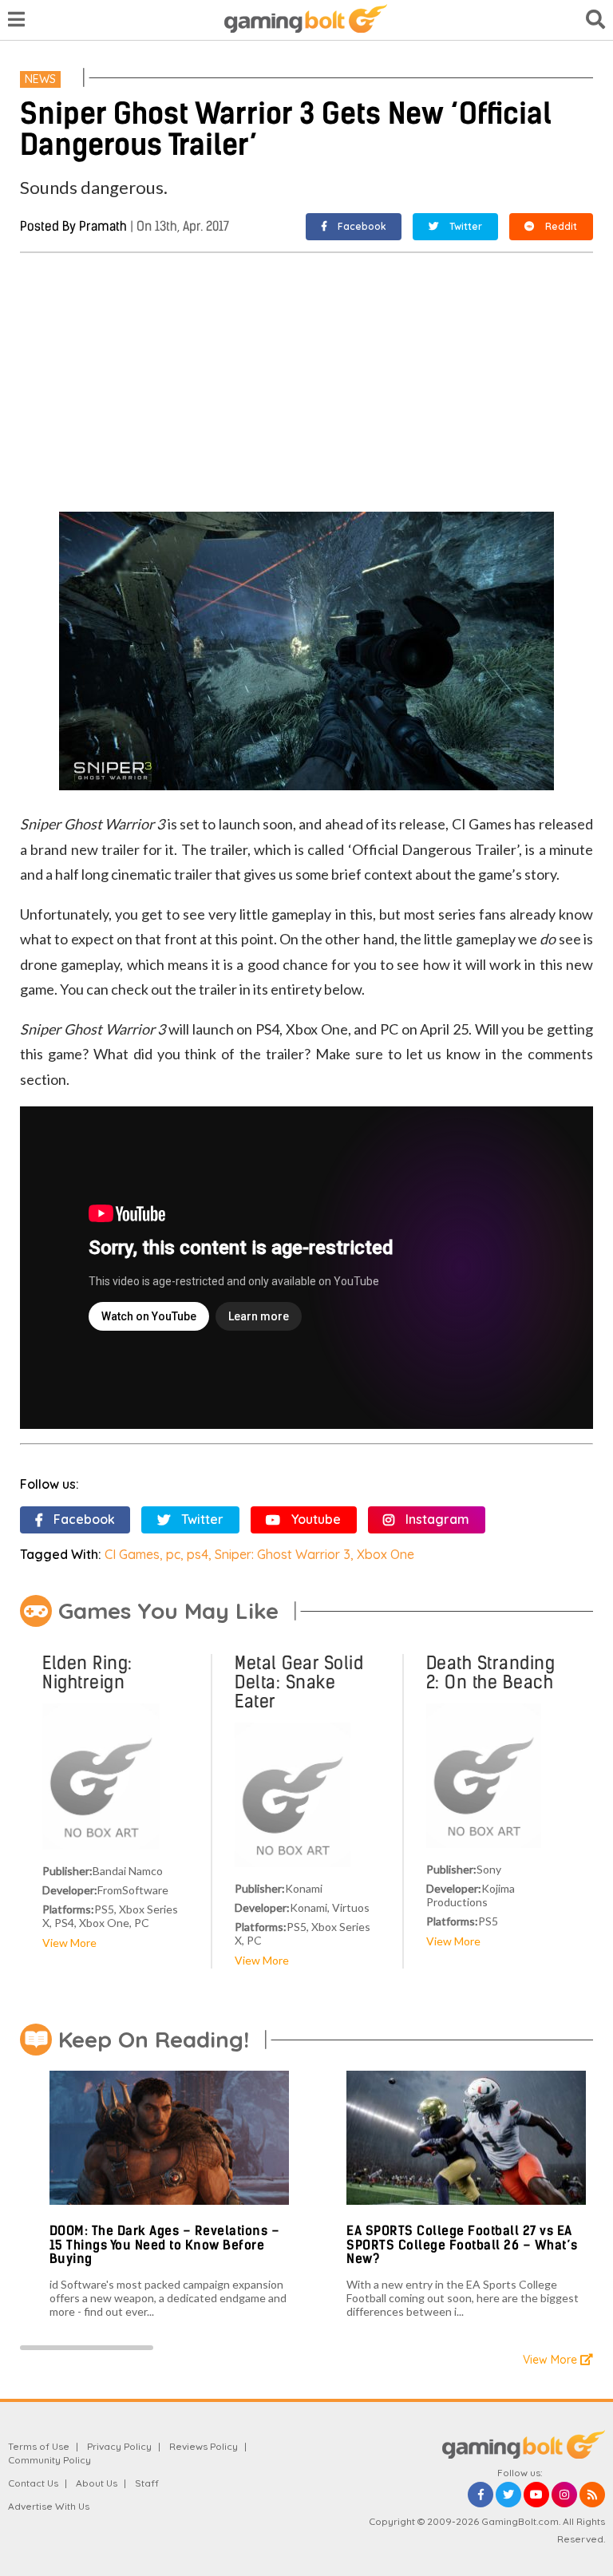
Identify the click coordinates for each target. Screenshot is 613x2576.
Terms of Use (39, 2446)
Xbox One (386, 1554)
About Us (97, 2483)
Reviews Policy (204, 2446)
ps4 (198, 1554)
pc (173, 1554)
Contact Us (33, 2483)
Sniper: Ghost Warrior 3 (283, 1554)
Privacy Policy (119, 2446)
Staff (147, 2483)
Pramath (103, 226)
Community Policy (49, 2460)
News (40, 79)
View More (69, 1943)
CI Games (132, 1554)
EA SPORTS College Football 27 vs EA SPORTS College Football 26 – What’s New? (462, 2245)
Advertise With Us (49, 2506)
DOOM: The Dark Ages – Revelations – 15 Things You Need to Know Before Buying (165, 2245)
